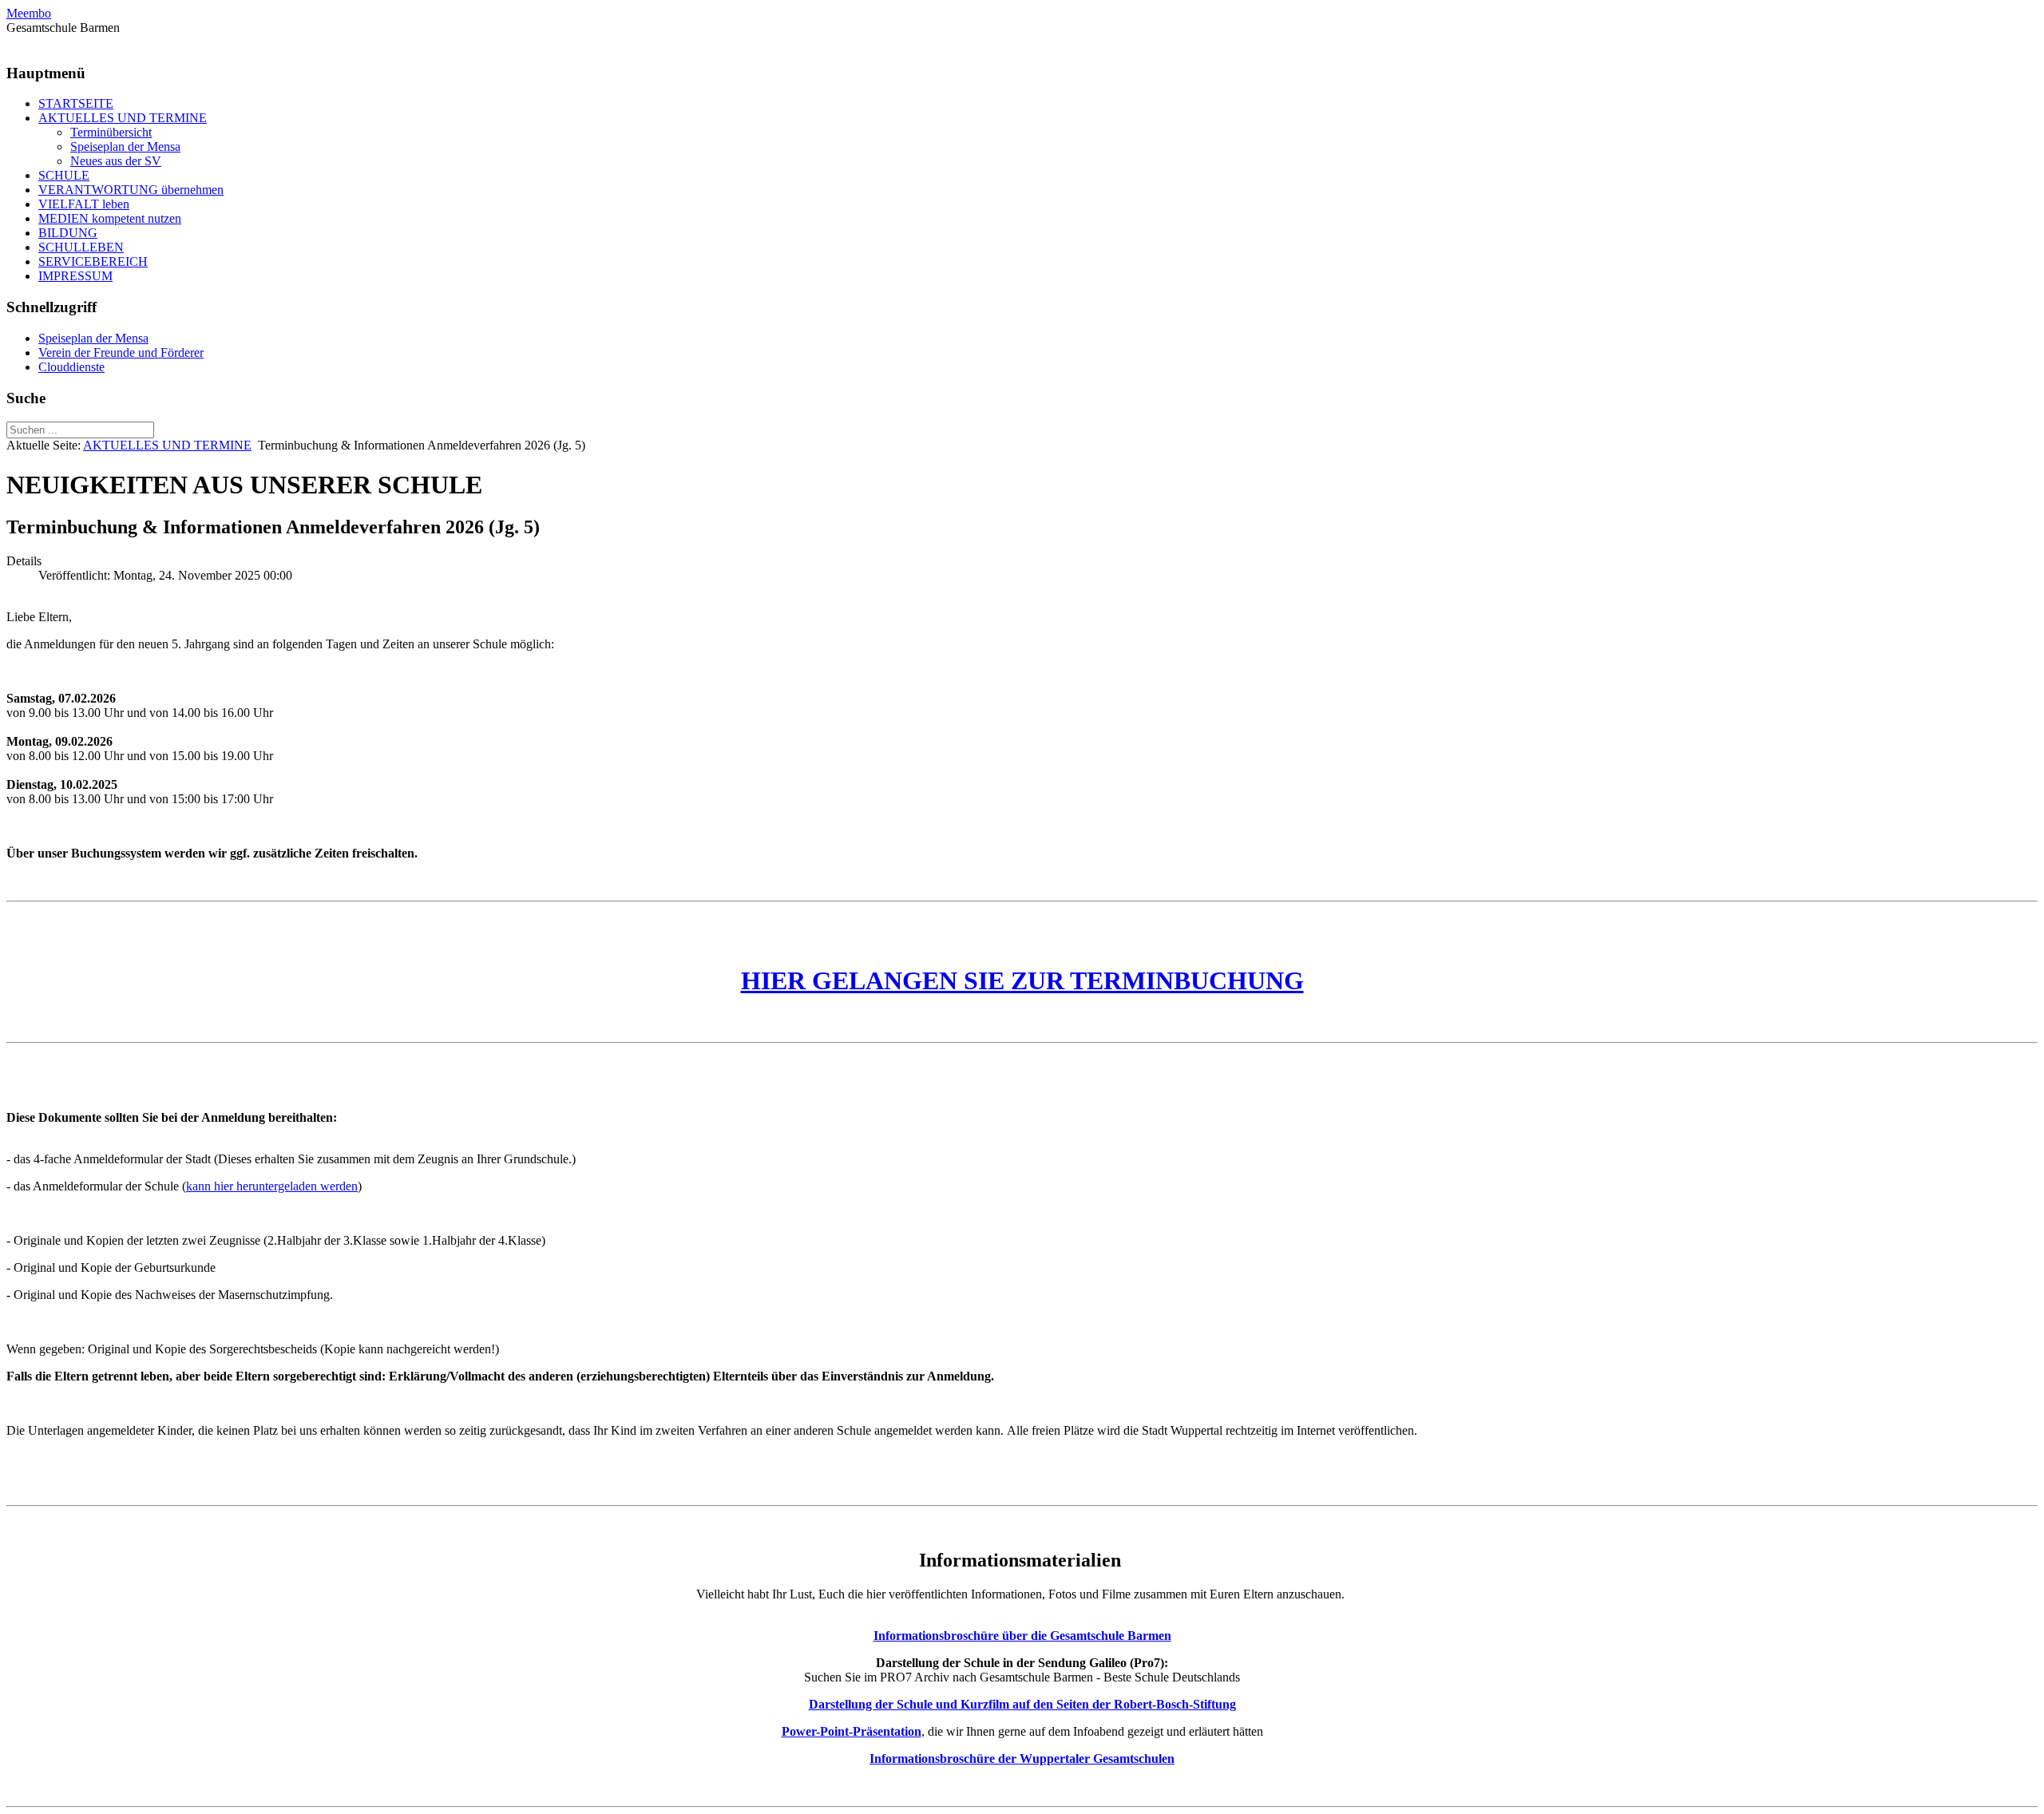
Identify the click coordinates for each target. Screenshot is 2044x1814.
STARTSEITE (76, 103)
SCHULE (64, 175)
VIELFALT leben (84, 204)
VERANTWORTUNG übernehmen (131, 190)
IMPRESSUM (75, 276)
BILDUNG (68, 233)
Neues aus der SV (116, 161)
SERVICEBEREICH (93, 261)
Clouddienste (71, 367)
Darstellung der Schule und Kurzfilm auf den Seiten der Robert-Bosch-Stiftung (1022, 1704)
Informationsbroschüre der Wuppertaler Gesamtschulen (1022, 1759)
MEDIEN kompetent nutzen (110, 218)
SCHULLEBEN (81, 247)
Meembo (29, 13)
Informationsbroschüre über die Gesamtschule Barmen (1022, 1636)
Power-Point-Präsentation (852, 1731)
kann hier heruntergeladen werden (272, 1186)
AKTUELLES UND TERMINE (123, 118)
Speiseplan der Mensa (125, 147)
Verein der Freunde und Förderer (121, 353)
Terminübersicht (111, 132)
